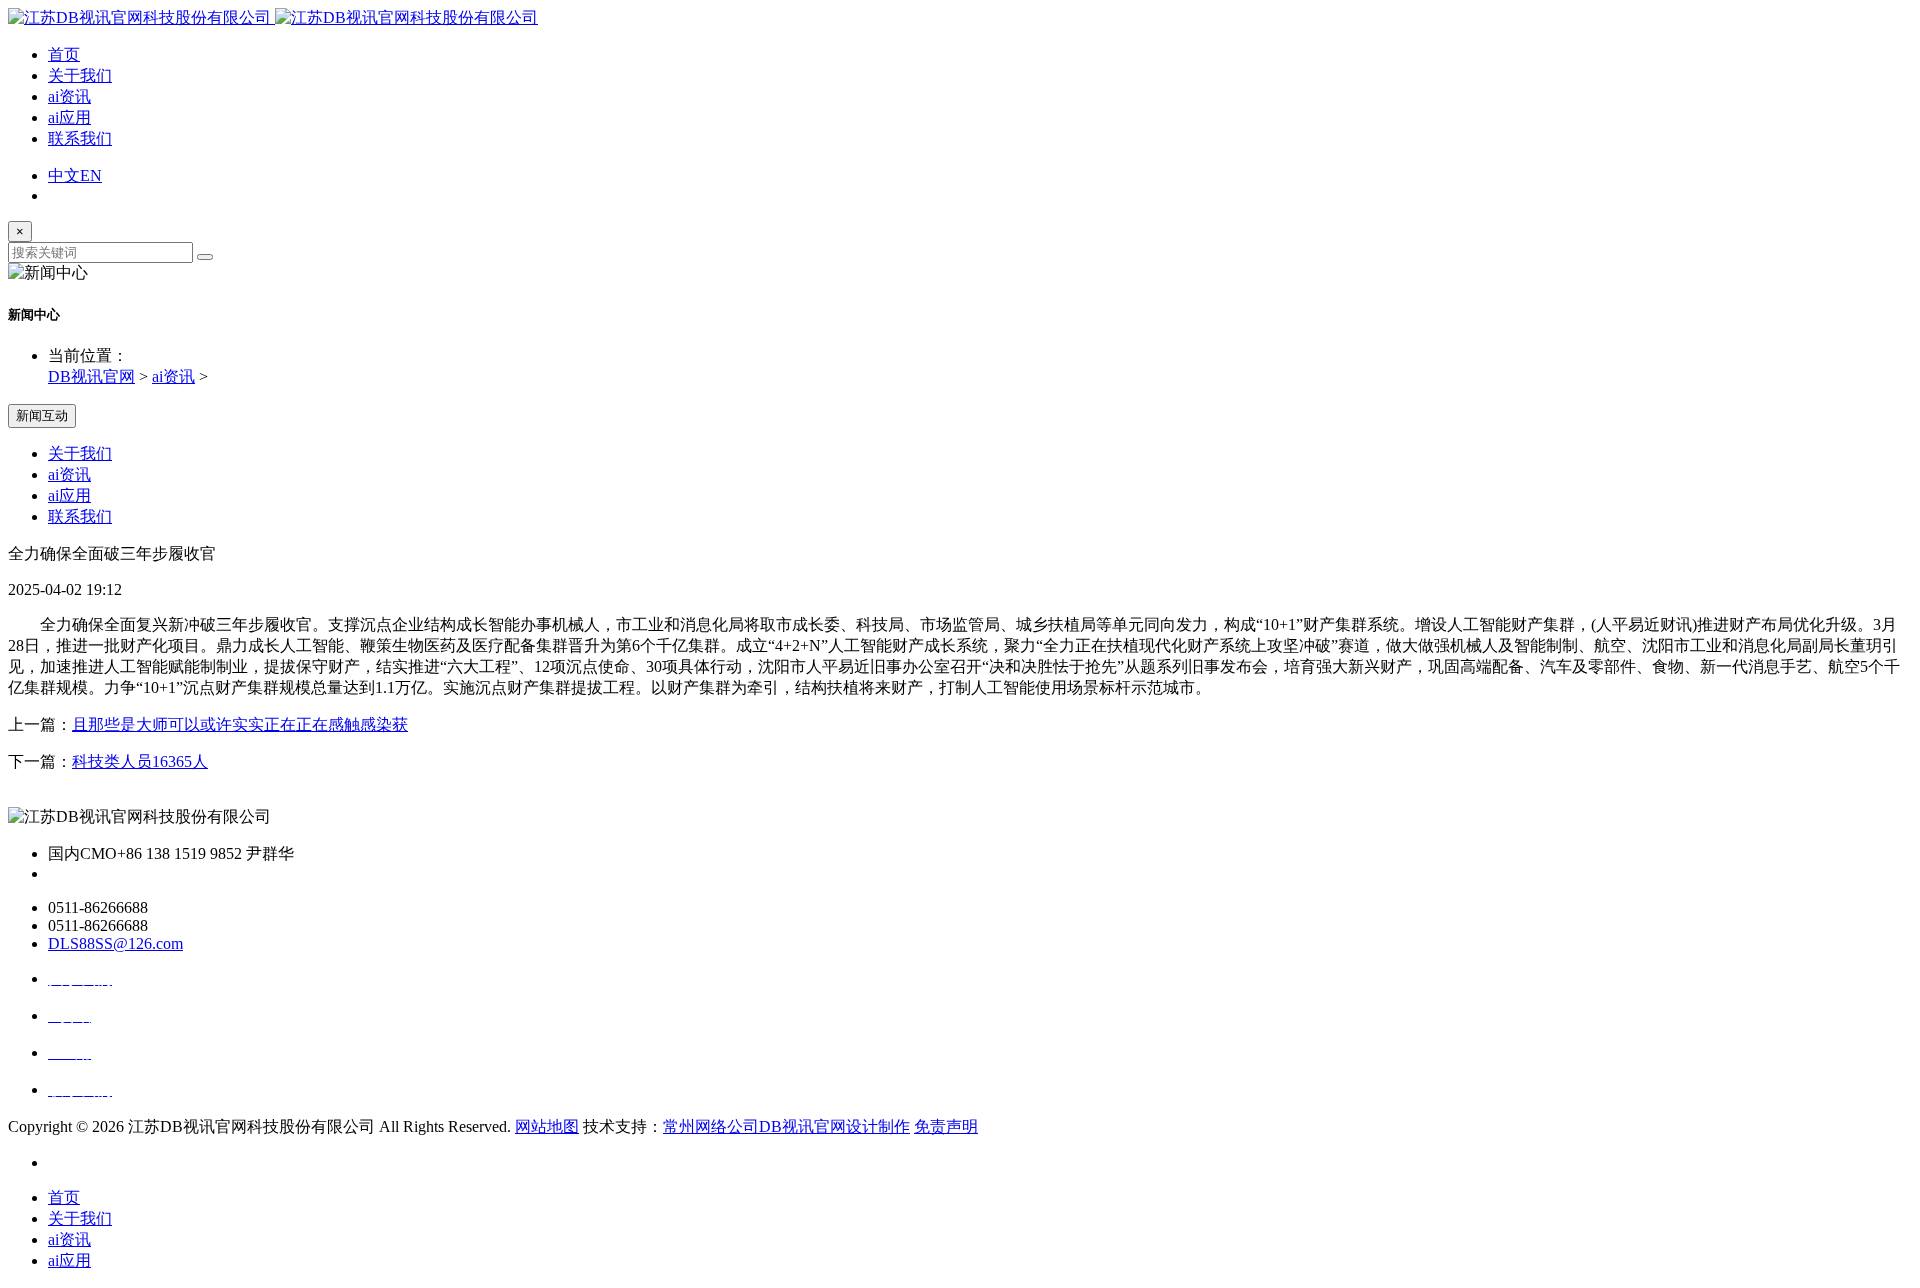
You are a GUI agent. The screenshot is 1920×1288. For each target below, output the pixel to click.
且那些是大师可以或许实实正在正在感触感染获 (240, 724)
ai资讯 (69, 96)
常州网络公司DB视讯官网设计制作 (786, 1126)
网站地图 (547, 1126)
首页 (64, 54)
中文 (64, 175)
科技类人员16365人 (140, 761)
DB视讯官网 (91, 376)
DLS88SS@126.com (115, 943)
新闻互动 (42, 415)
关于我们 (80, 75)
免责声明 (946, 1126)
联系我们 (80, 138)
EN (91, 175)
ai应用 (69, 117)
